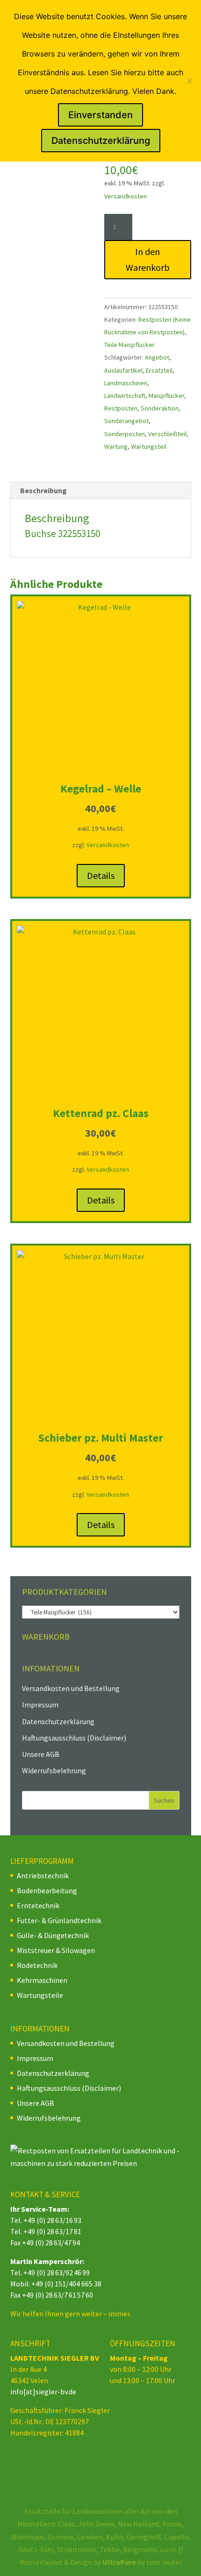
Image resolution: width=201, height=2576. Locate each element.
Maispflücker (166, 396)
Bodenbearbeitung (47, 1890)
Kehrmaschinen (42, 1980)
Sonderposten (125, 434)
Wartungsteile (40, 1995)
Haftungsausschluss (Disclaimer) (74, 1738)
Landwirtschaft (125, 396)
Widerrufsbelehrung (54, 1770)
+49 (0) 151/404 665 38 (66, 2284)
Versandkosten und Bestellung (71, 1688)
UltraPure (120, 2562)
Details (101, 875)
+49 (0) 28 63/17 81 (52, 2231)
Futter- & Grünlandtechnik (59, 1920)
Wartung (116, 446)
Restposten (121, 408)
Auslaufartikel (123, 370)
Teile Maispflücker (129, 345)
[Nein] (189, 81)
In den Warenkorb (148, 259)
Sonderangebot (126, 421)
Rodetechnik (37, 1965)
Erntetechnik (38, 1905)
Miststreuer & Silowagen (56, 1950)
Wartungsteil (149, 446)
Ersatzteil (159, 370)
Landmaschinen (126, 383)
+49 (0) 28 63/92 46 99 (57, 2272)
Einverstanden (100, 115)
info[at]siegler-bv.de (43, 2392)
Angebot (157, 357)
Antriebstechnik (43, 1875)
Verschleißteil (167, 434)
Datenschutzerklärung (58, 1721)
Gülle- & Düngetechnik (53, 1935)
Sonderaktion (160, 408)
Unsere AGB (41, 1754)
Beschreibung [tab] (43, 490)
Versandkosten (126, 196)
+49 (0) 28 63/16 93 (52, 2220)
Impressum (40, 1705)
